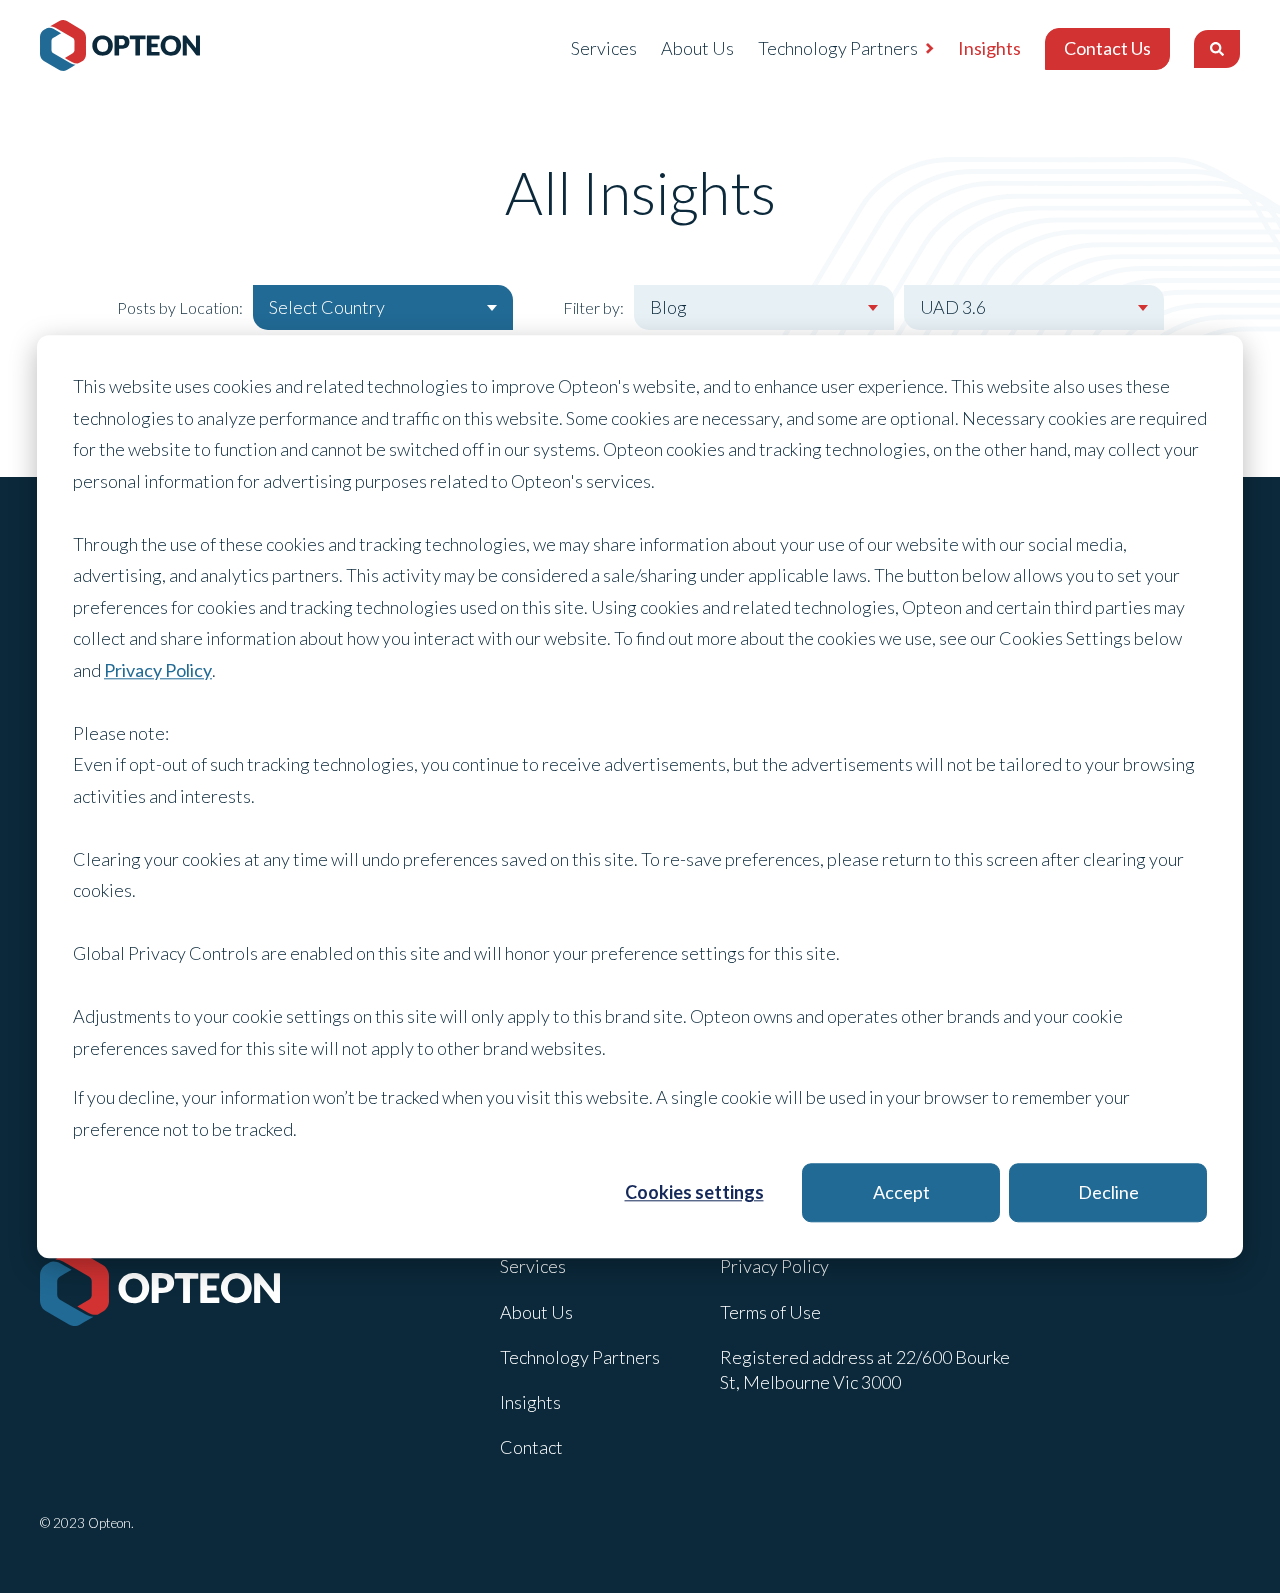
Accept (901, 1192)
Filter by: (593, 307)
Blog (668, 307)
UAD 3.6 (953, 307)
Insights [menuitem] (989, 48)
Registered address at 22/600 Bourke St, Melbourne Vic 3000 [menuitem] (865, 1369)
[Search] (1217, 49)
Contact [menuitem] (531, 1447)
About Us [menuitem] (697, 48)
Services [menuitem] (604, 48)
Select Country (327, 307)
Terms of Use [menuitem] (770, 1312)
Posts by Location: (180, 307)
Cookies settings (694, 1192)
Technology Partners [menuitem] (838, 48)
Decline (1108, 1192)
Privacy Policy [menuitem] (774, 1266)
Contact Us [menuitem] (1107, 48)
